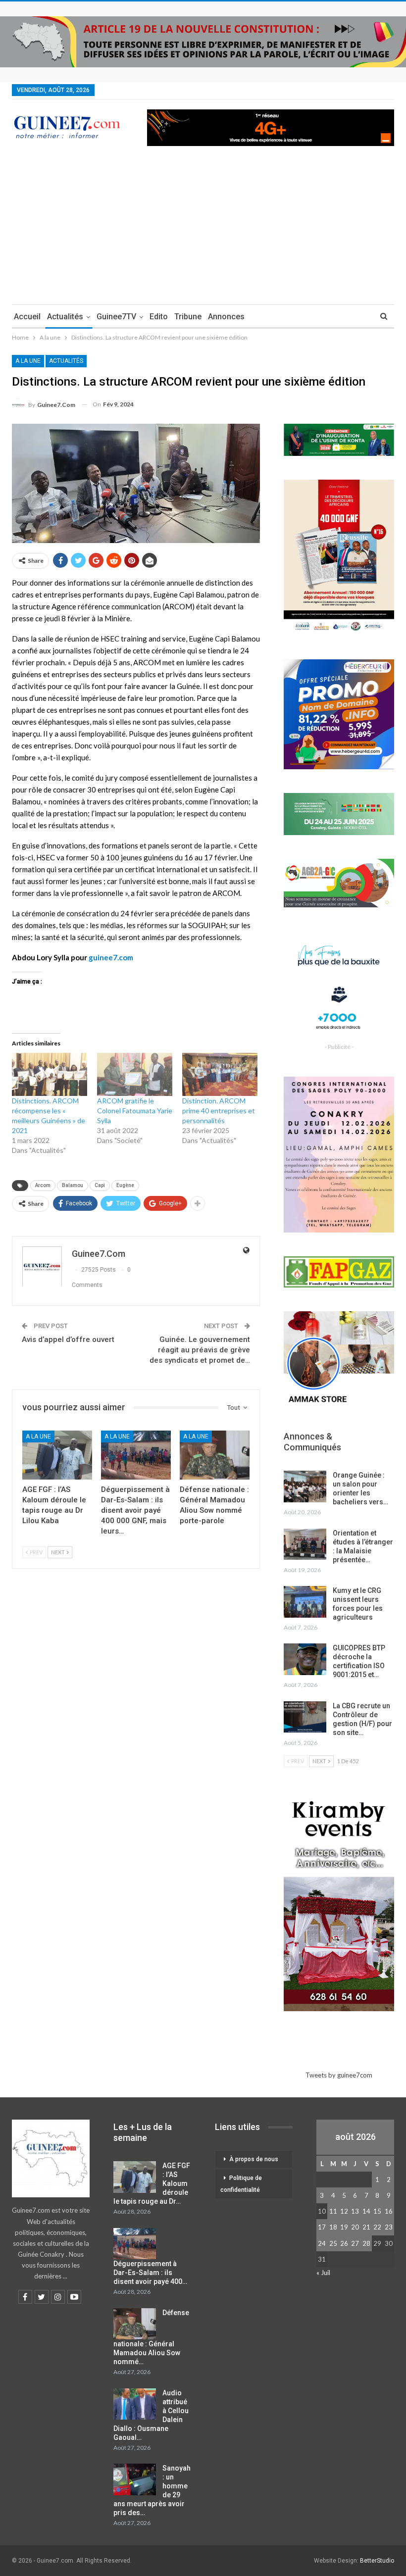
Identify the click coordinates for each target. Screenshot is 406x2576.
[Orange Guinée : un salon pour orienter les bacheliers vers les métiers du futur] (305, 1486)
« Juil (323, 2273)
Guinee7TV (116, 317)
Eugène (125, 1185)
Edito (159, 317)
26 (344, 2243)
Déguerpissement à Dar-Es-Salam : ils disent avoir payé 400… (150, 2273)
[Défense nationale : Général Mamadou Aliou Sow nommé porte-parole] (215, 1455)
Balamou (73, 1185)
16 (389, 2211)
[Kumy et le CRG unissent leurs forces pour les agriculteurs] (305, 1602)
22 (377, 2227)
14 (366, 2211)
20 (355, 2227)
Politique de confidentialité (241, 2184)
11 (333, 2211)
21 (366, 2227)
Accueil (27, 317)
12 (344, 2211)
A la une (28, 361)
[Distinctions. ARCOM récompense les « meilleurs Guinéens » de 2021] (50, 1074)
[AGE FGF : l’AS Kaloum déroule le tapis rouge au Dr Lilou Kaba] (57, 1455)
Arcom (43, 1185)
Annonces (226, 317)
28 (366, 2243)
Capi (100, 1185)
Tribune (188, 317)
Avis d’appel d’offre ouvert (68, 1339)
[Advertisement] (203, 230)
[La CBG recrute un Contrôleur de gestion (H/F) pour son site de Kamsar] (305, 1717)
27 (355, 2243)
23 (389, 2227)
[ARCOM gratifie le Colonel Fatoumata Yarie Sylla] (135, 1074)
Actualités (65, 317)
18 (333, 2227)
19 (344, 2227)
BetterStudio (377, 2561)
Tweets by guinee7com (339, 2075)
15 (377, 2211)
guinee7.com (111, 957)
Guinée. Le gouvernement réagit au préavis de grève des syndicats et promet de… (200, 1350)
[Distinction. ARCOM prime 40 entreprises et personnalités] (220, 1074)
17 (322, 2227)
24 (322, 2243)
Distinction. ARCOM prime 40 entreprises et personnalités (219, 1111)
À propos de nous (254, 2159)
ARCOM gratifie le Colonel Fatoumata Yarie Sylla (135, 1111)
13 (355, 2211)
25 (333, 2243)
